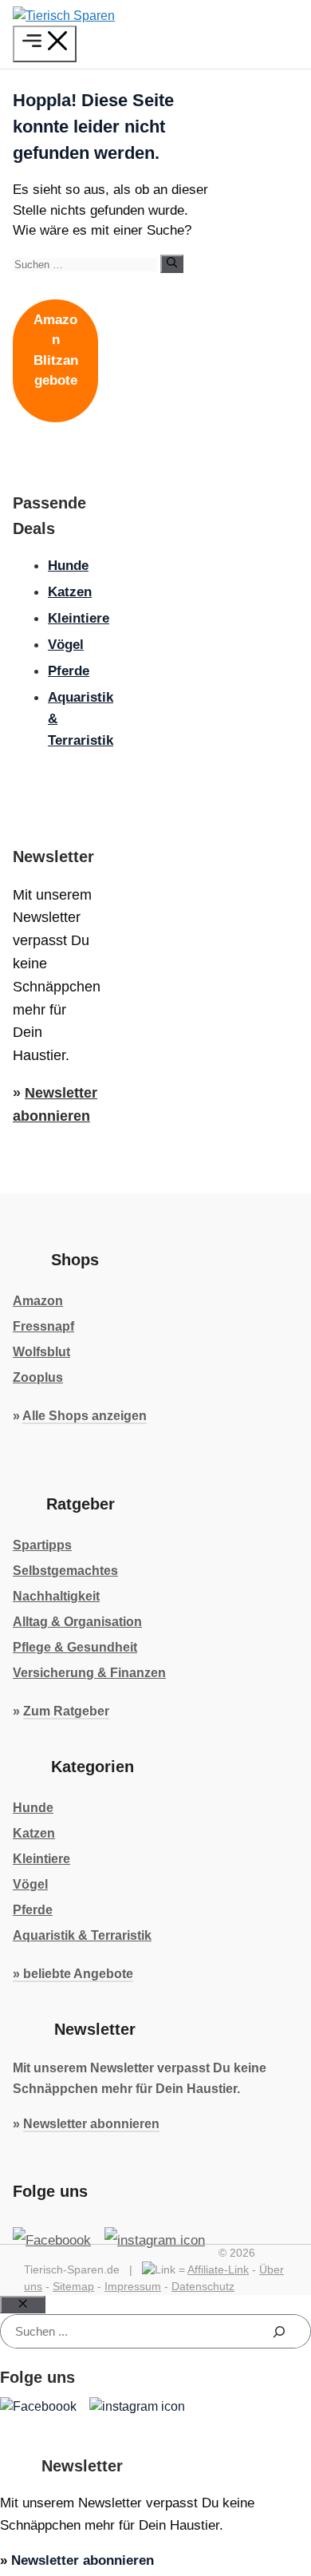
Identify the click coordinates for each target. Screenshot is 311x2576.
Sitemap (73, 2286)
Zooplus (38, 1377)
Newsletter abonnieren (91, 2124)
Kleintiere (79, 618)
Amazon (38, 1301)
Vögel (66, 645)
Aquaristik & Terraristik (82, 1935)
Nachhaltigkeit (56, 1596)
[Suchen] (172, 263)
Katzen (70, 592)
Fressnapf (43, 1326)
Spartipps (42, 1545)
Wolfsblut (41, 1352)
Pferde (69, 671)
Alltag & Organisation (77, 1622)
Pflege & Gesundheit (75, 1647)
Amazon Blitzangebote (56, 350)
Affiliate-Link (218, 2269)
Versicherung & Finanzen (89, 1673)
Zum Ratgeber (66, 1711)
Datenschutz (203, 2286)
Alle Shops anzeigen (85, 1416)
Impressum (133, 2286)
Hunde (68, 566)
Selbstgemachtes (65, 1571)
